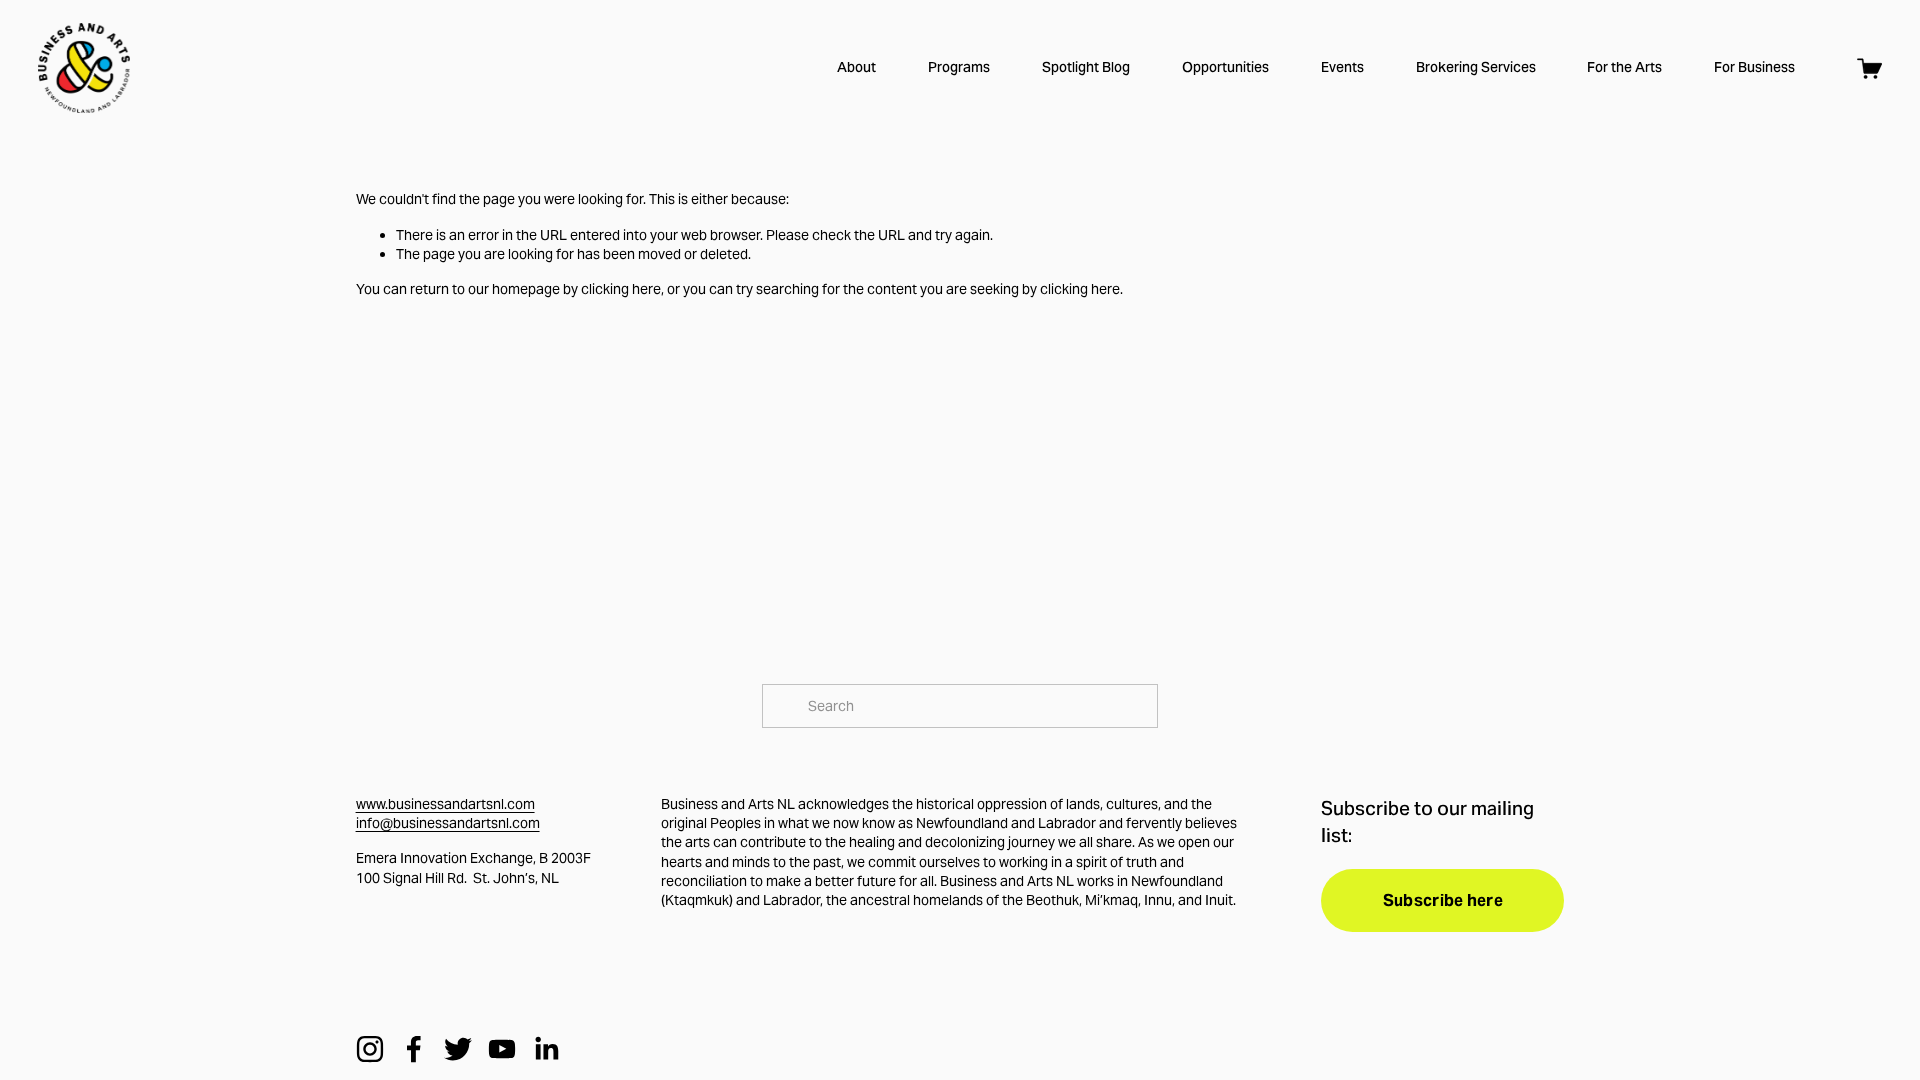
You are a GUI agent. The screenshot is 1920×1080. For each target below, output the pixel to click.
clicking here (621, 289)
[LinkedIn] (546, 1049)
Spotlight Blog (1086, 67)
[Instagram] (370, 1049)
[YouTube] (502, 1049)
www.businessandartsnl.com (445, 804)
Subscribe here (1443, 900)
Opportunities (1225, 67)
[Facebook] (414, 1049)
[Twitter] (458, 1049)
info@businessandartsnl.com (448, 823)
